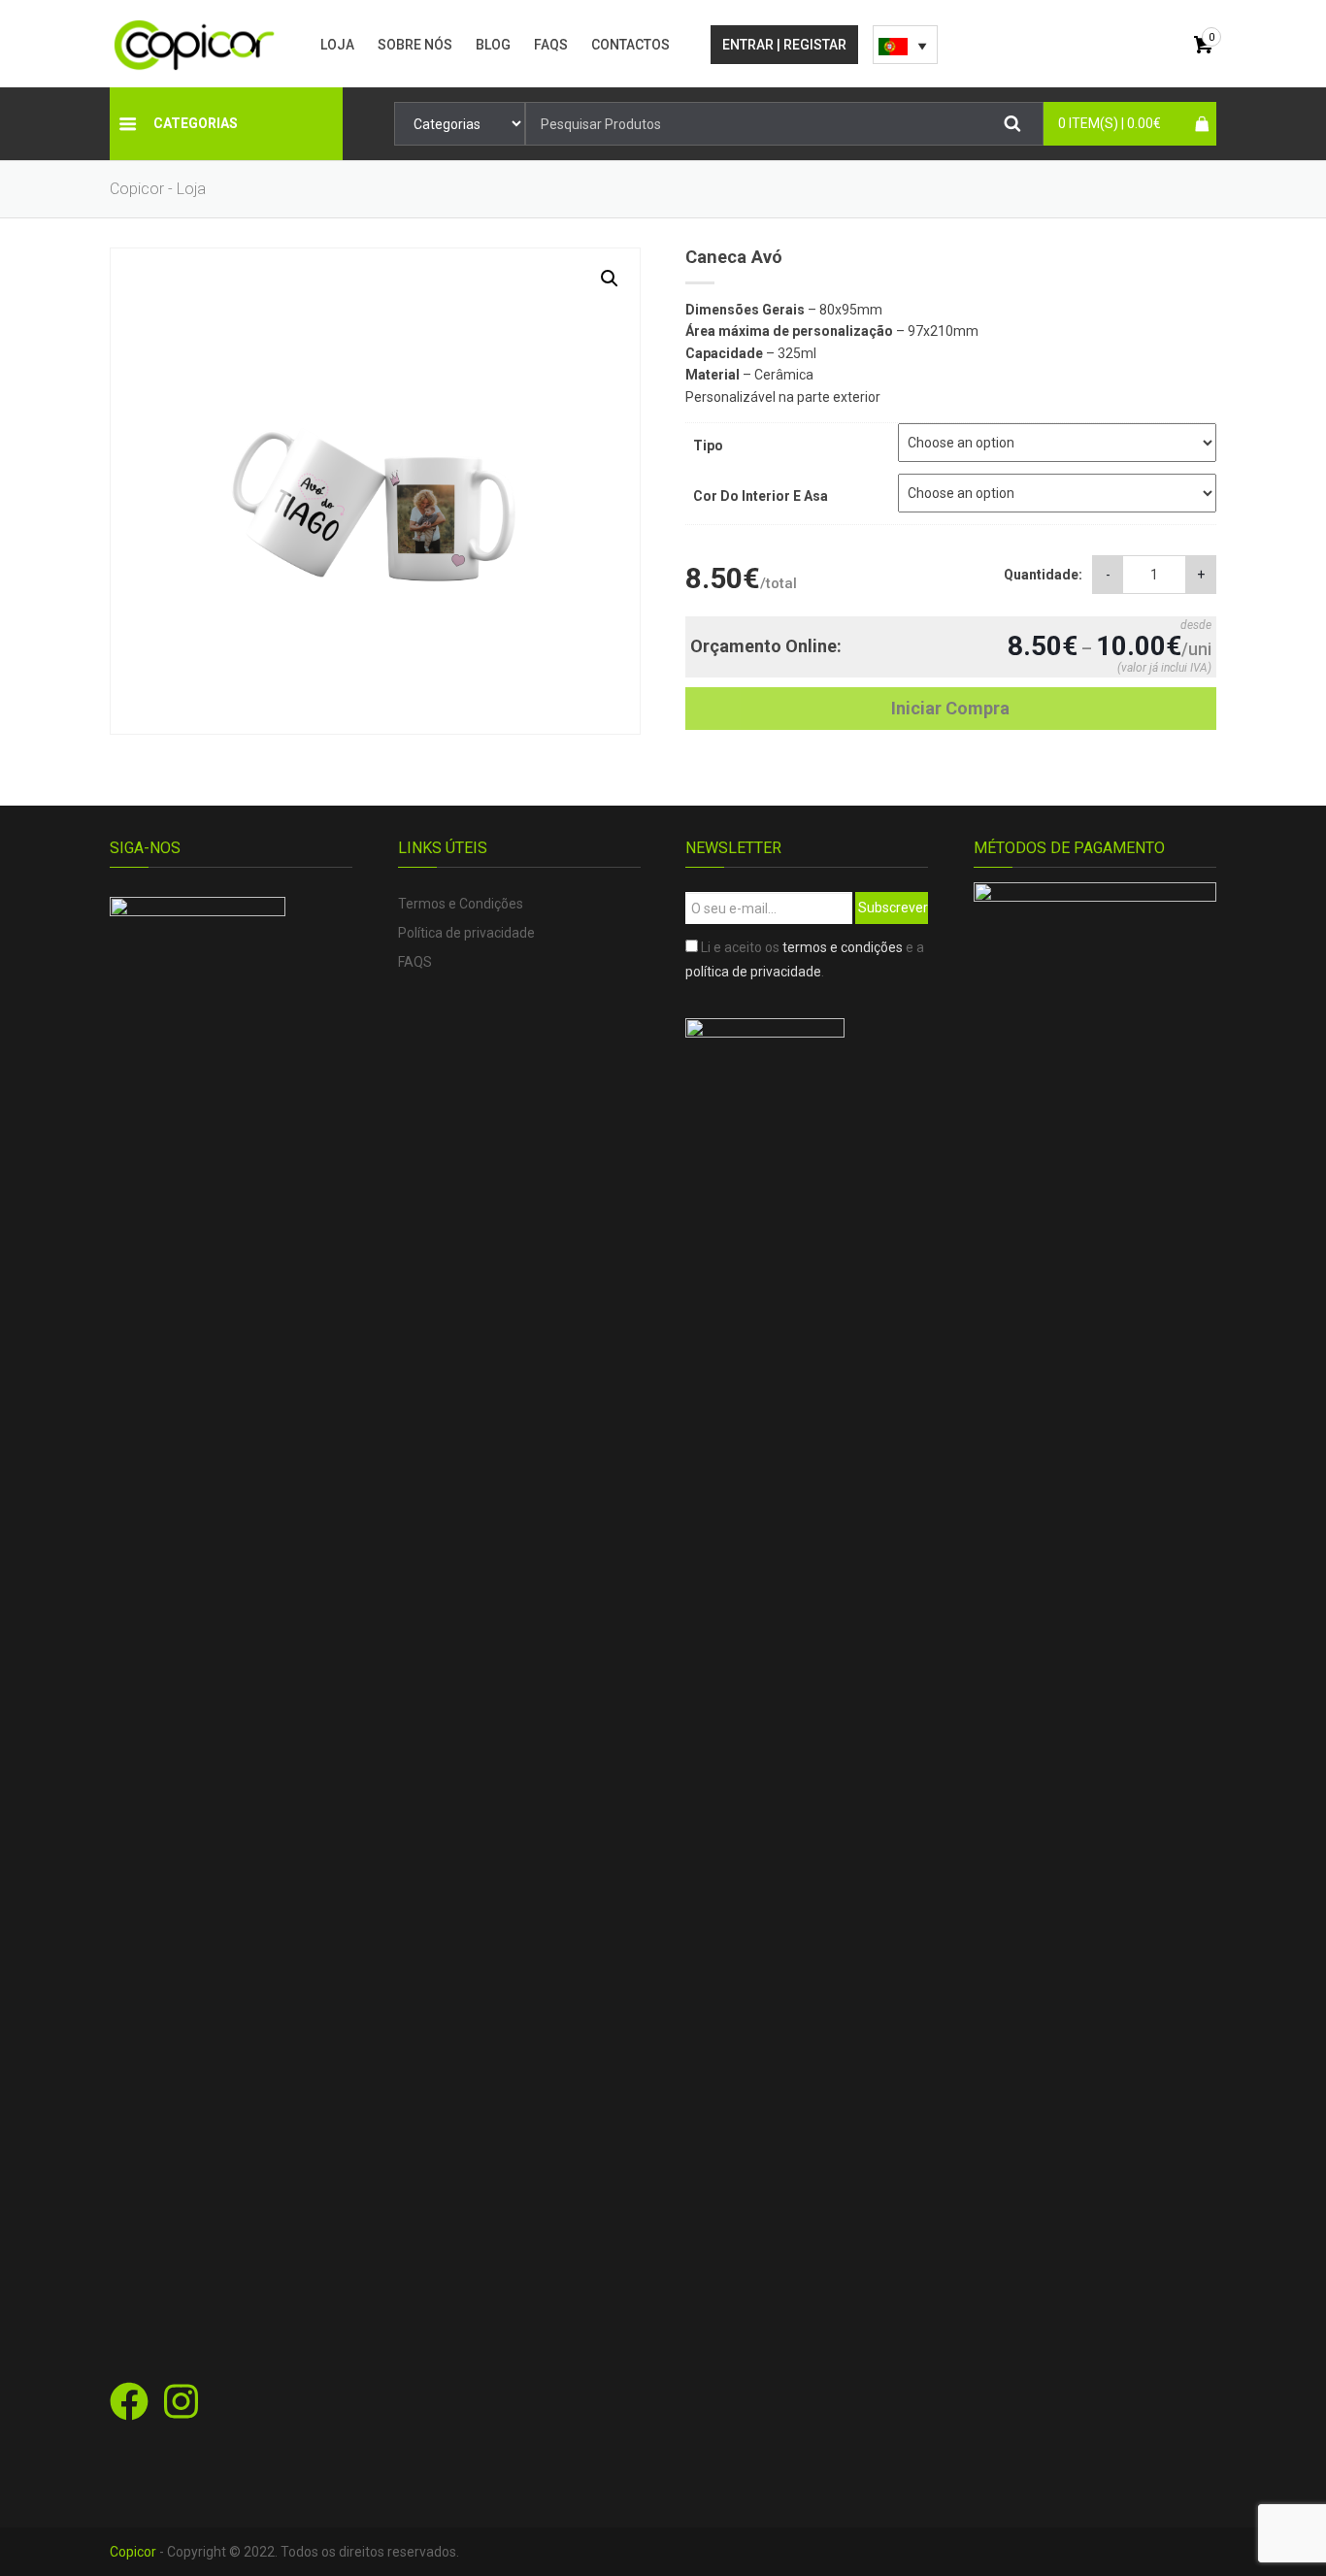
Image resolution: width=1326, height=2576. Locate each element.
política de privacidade (753, 972)
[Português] (905, 45)
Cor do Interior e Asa (761, 496)
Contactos (630, 45)
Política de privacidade (466, 933)
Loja (337, 45)
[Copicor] (195, 44)
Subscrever (893, 908)
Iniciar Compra (950, 708)
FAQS (551, 45)
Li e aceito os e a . (805, 959)
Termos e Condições (461, 904)
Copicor (133, 2552)
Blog (493, 45)
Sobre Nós (415, 45)
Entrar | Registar (784, 45)
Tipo (708, 446)
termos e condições (843, 947)
